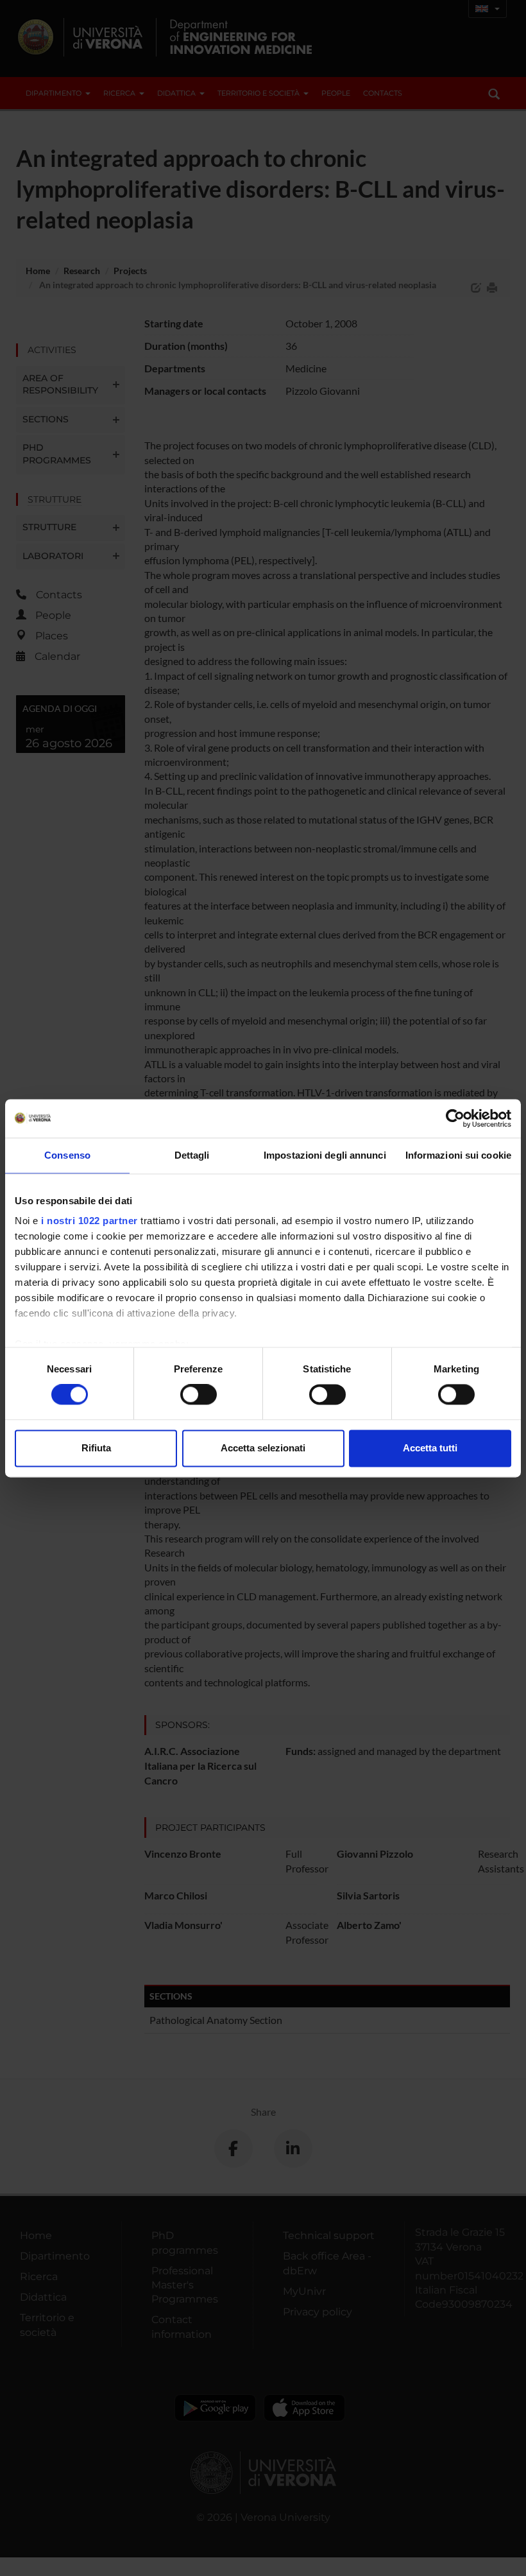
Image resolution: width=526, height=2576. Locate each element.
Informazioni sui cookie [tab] (458, 1155)
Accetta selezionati (263, 1448)
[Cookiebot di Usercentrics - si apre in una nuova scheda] (455, 1118)
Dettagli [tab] (192, 1155)
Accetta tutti (430, 1448)
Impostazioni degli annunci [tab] (325, 1155)
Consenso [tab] (67, 1155)
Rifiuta (96, 1448)
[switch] (199, 1395)
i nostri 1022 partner (89, 1221)
